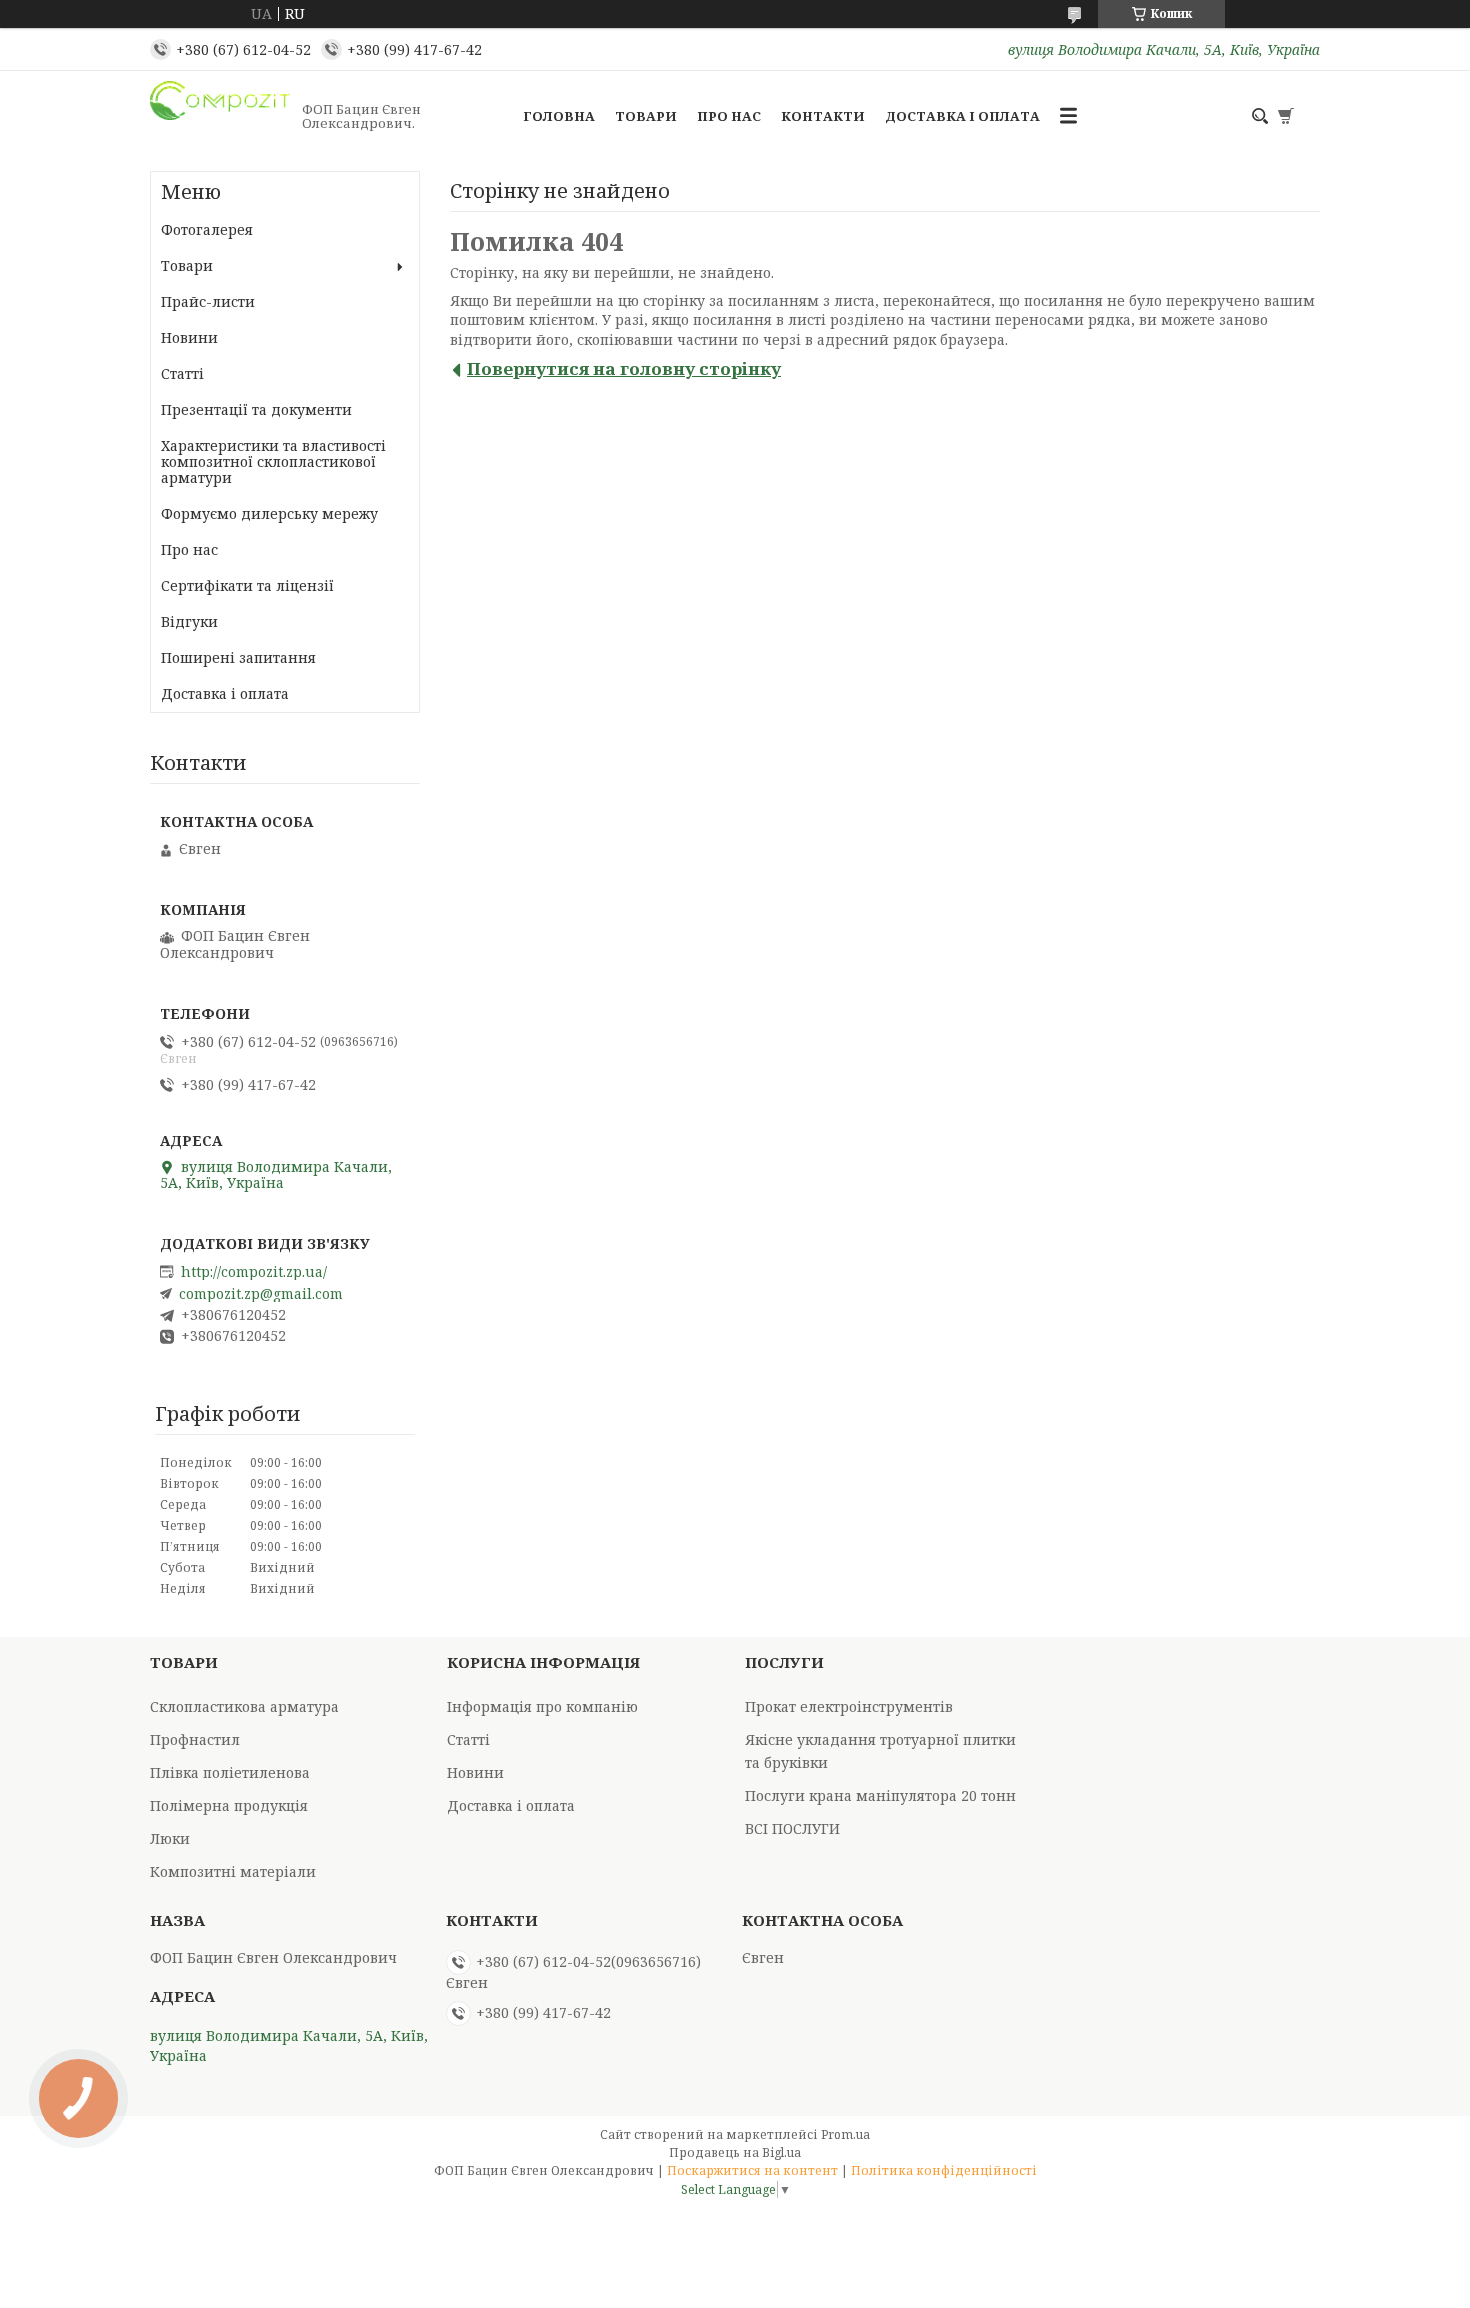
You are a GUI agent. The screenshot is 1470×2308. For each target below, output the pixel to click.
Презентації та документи (256, 409)
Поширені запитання (238, 657)
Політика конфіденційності (944, 2170)
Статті (182, 373)
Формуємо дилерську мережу (269, 513)
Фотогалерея (207, 229)
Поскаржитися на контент (752, 2170)
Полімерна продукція (229, 1805)
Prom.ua (845, 2134)
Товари (646, 116)
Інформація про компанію (542, 1706)
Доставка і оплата (962, 116)
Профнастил (195, 1739)
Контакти (823, 116)
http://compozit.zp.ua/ (254, 1272)
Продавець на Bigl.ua (735, 2152)
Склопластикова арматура (244, 1706)
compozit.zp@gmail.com (261, 1294)
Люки (170, 1838)
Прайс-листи (208, 301)
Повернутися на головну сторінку (624, 368)
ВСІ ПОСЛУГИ (792, 1828)
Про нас (729, 116)
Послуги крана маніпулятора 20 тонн (880, 1795)
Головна (559, 116)
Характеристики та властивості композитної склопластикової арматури (273, 461)
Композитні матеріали (233, 1871)
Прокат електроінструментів (849, 1706)
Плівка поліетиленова (230, 1772)
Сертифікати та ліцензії (247, 585)
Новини (189, 337)
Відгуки (189, 621)
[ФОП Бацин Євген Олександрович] (220, 116)
